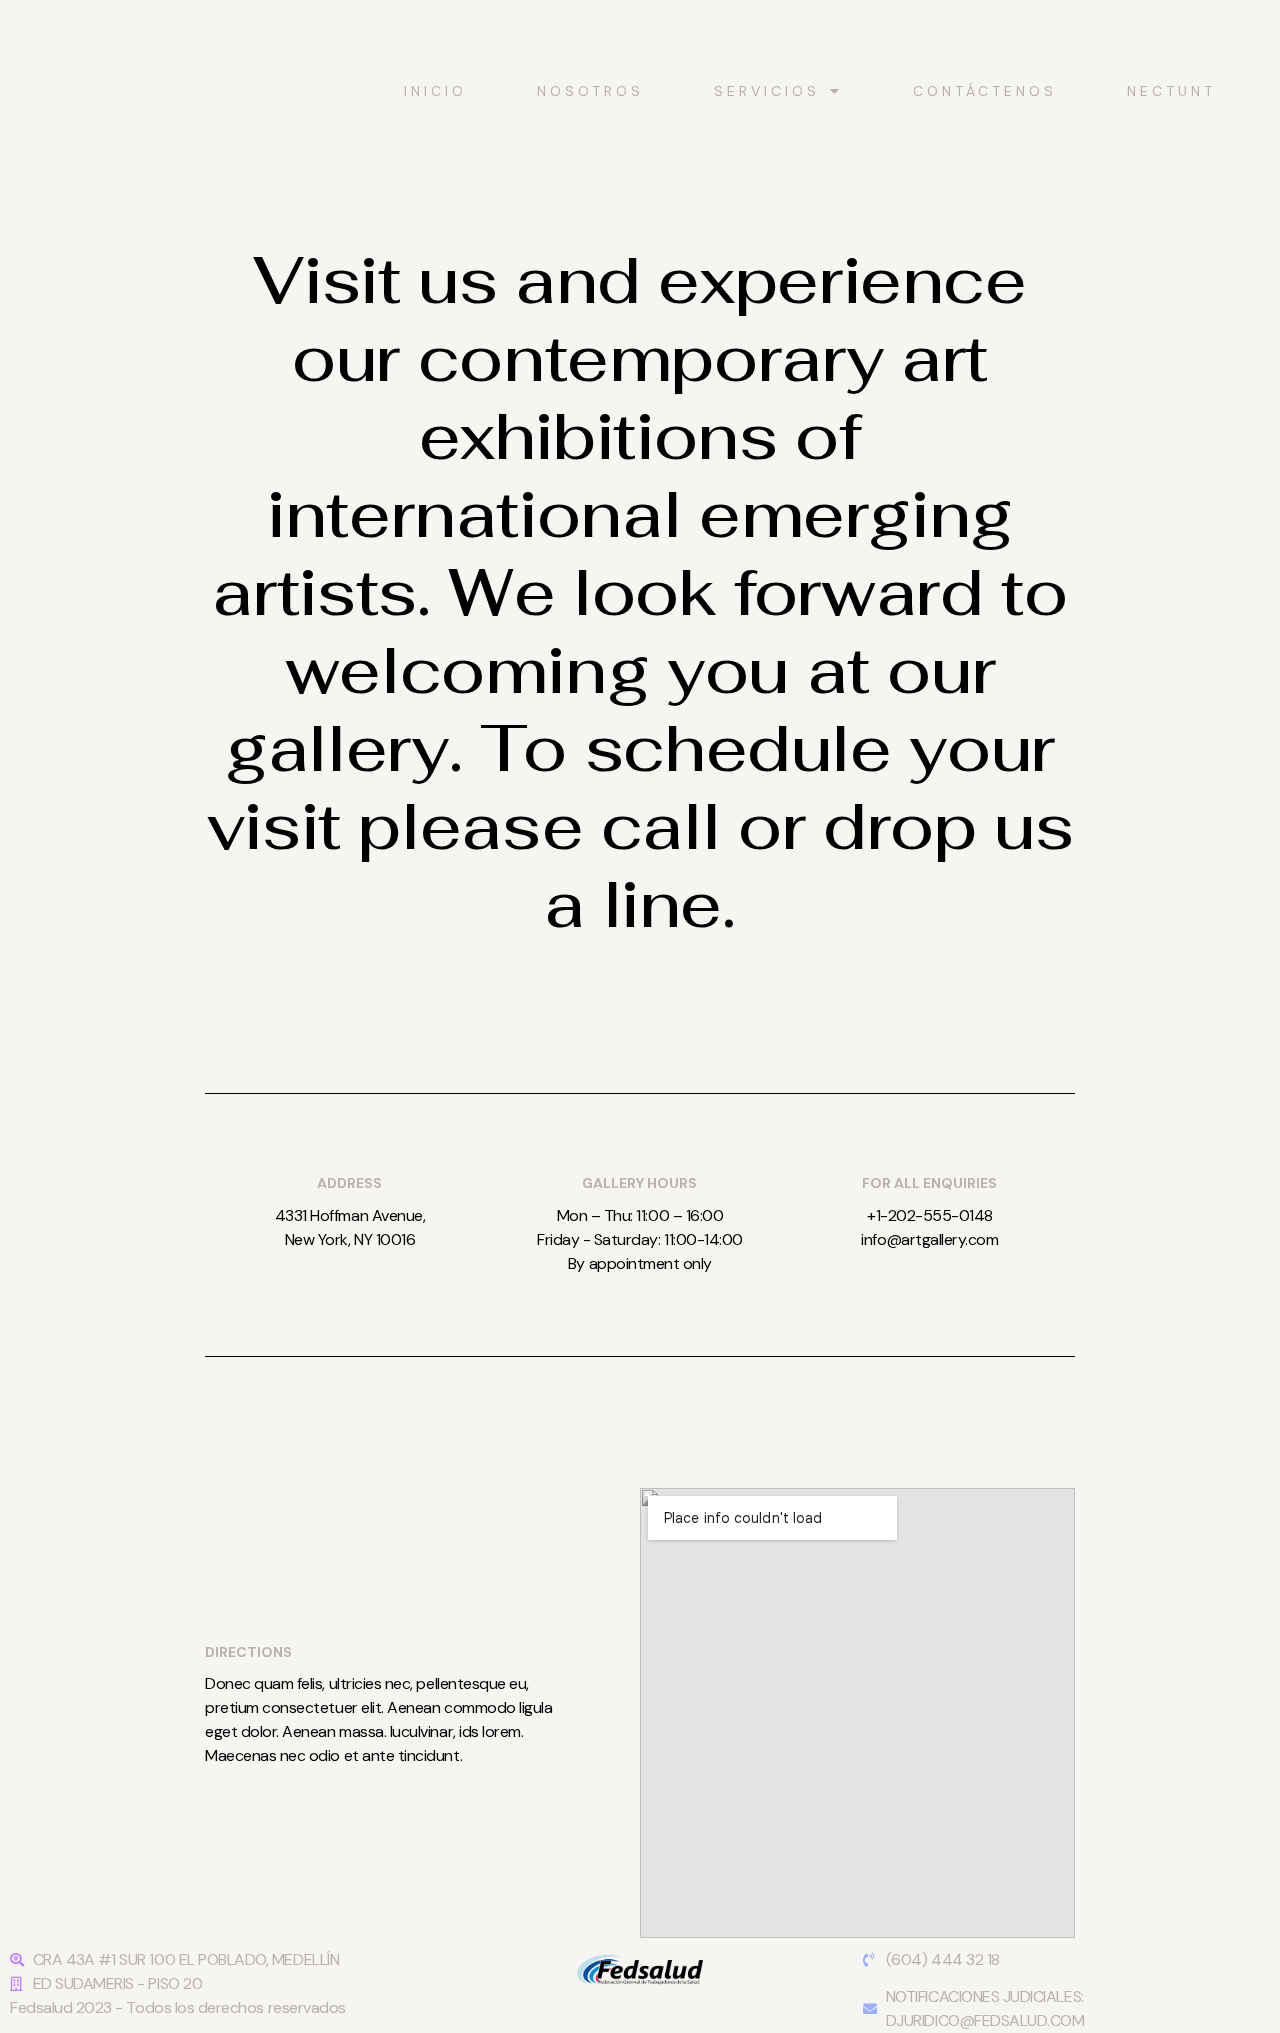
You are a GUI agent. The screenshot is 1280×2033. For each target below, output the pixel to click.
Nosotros (590, 91)
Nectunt (1171, 91)
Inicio (435, 91)
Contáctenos (985, 91)
